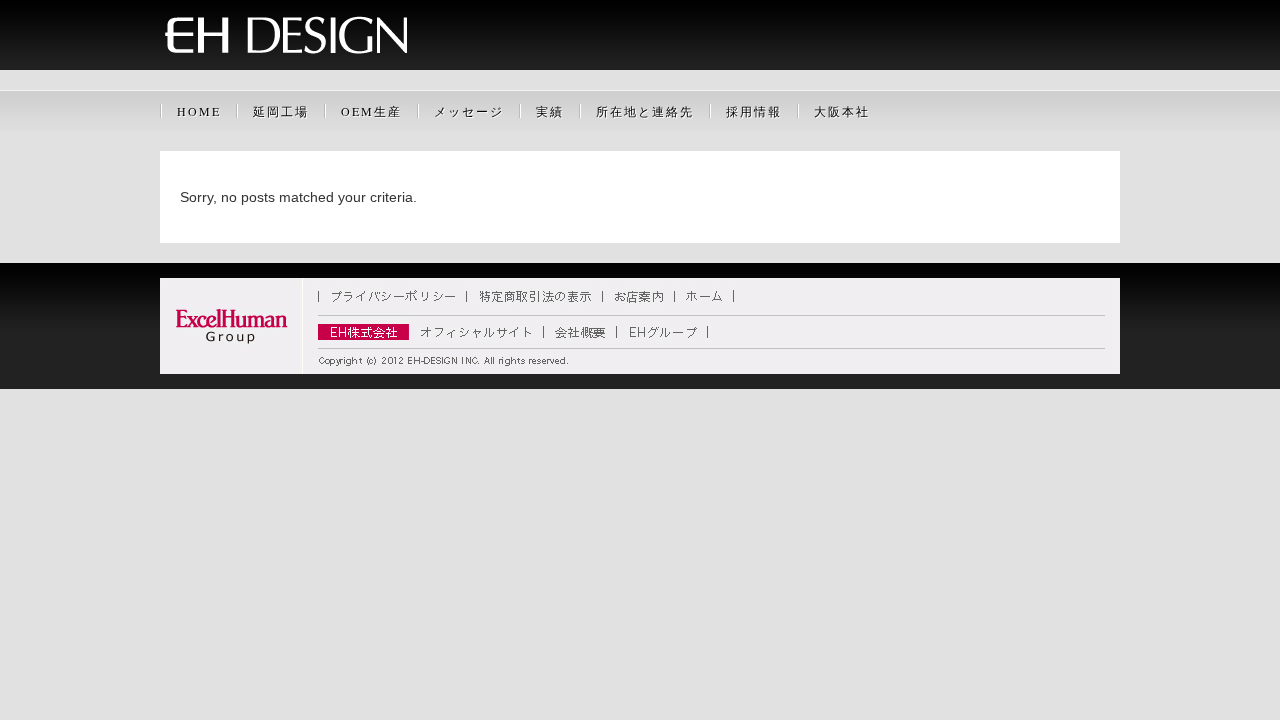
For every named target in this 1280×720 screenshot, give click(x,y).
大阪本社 (842, 111)
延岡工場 (281, 111)
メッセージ (469, 111)
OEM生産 (371, 111)
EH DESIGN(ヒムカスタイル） (640, 65)
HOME (199, 111)
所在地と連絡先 (645, 111)
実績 (550, 111)
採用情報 (754, 111)
